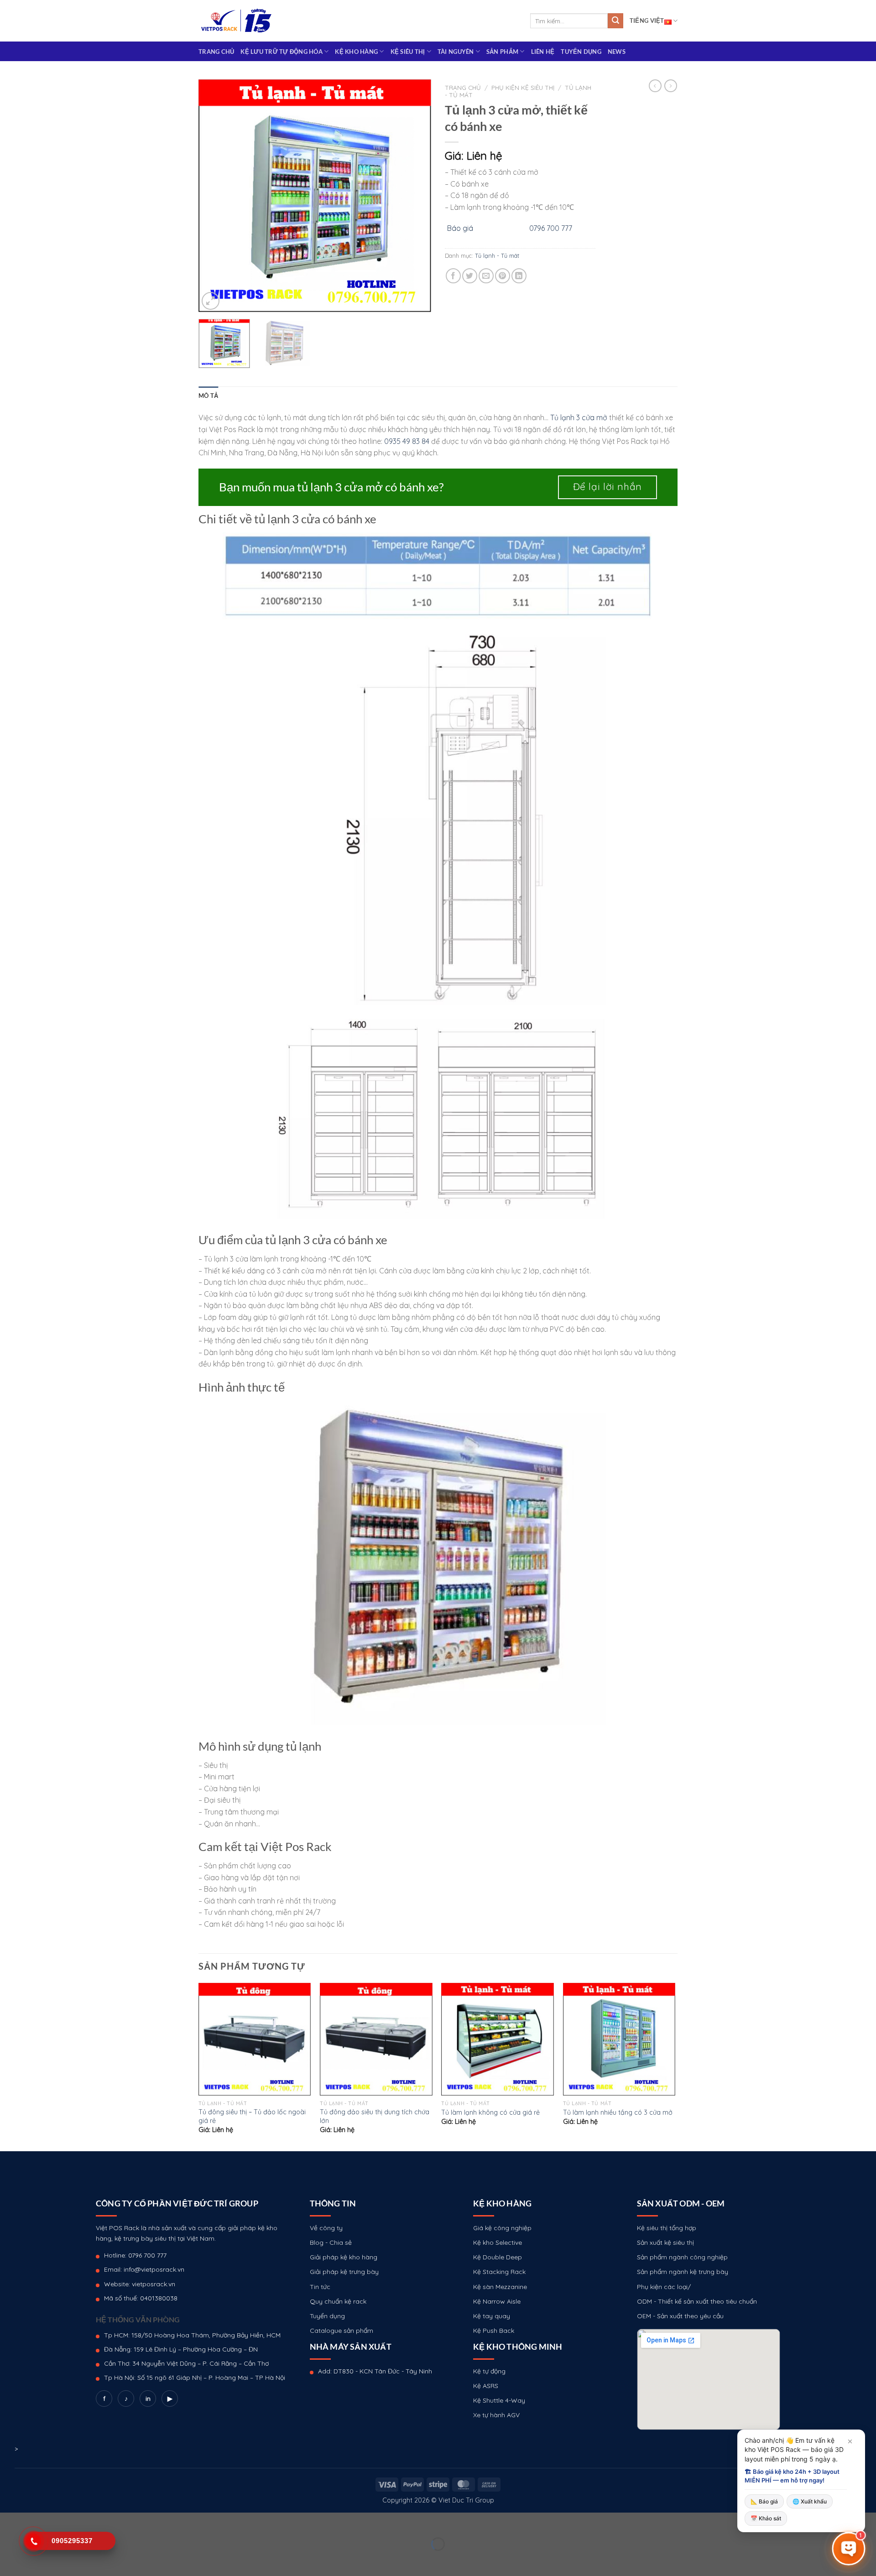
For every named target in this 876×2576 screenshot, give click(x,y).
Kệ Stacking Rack (499, 2272)
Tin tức (320, 2287)
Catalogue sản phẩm (342, 2331)
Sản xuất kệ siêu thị (665, 2242)
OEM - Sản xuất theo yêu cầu (680, 2316)
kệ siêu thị (408, 52)
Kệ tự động (489, 2371)
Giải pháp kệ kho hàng (344, 2257)
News (617, 52)
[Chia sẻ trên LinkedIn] (519, 276)
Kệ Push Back (494, 2331)
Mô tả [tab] (208, 396)
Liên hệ (543, 52)
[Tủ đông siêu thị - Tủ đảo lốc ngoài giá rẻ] (255, 2039)
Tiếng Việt (647, 21)
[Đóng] (850, 2441)
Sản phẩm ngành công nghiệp (682, 2257)
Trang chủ (216, 52)
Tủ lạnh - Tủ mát (497, 256)
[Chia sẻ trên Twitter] (470, 276)
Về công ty (326, 2228)
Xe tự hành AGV (496, 2415)
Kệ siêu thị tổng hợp (667, 2228)
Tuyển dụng (581, 52)
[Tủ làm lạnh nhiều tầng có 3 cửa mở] (619, 2039)
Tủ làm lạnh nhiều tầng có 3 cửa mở (618, 2112)
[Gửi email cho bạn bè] (486, 276)
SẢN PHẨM (502, 52)
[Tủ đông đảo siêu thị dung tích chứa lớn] (376, 2039)
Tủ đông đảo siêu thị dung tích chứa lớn (375, 2116)
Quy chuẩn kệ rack (338, 2301)
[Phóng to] (211, 301)
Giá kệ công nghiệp (502, 2228)
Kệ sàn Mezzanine (500, 2287)
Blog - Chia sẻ (331, 2242)
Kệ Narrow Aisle (497, 2301)
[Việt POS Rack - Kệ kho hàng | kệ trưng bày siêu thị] (236, 21)
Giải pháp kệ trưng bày (344, 2272)
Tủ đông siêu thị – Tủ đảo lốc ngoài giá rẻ (252, 2116)
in (148, 2399)
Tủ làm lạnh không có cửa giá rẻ (490, 2112)
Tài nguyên (456, 52)
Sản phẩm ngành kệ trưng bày (683, 2272)
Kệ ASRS (486, 2386)
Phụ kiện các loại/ (664, 2287)
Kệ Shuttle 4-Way (499, 2400)
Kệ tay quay (492, 2316)
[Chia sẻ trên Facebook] (453, 276)
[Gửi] (615, 21)
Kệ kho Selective (498, 2242)
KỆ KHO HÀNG (356, 52)
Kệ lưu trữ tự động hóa (282, 52)
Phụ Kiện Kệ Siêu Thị (523, 87)
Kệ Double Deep (498, 2257)
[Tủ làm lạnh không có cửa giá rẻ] (498, 2039)
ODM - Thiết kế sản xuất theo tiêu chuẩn (697, 2301)
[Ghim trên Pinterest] (503, 276)
